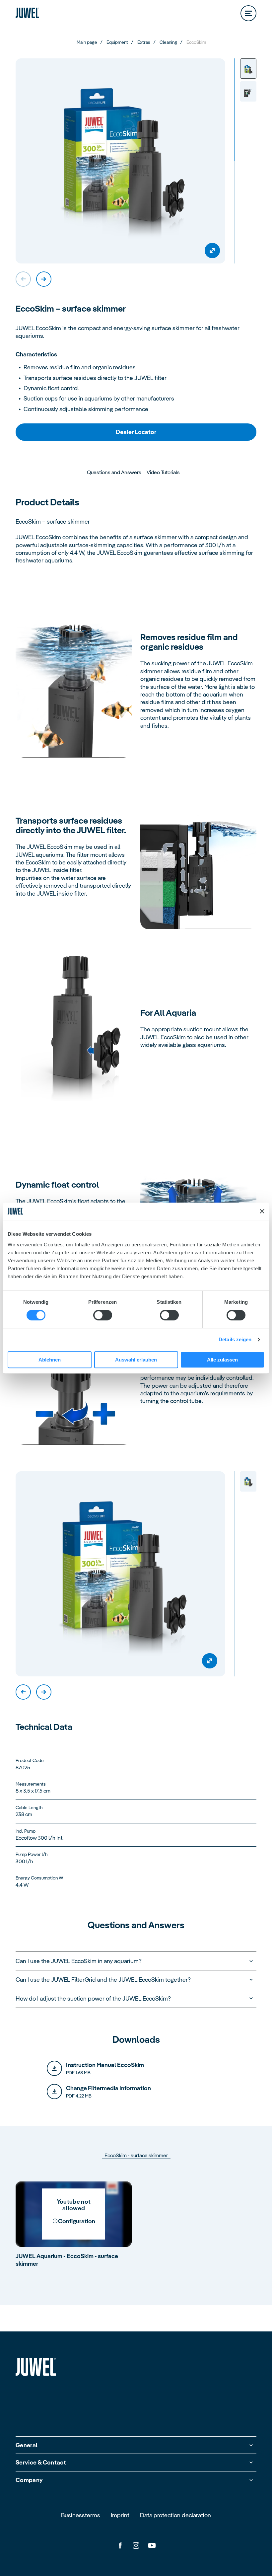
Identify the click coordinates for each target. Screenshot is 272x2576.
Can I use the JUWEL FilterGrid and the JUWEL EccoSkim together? (103, 1980)
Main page (87, 42)
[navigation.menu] (248, 13)
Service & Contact (41, 2462)
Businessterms (81, 2515)
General (27, 2445)
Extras (144, 42)
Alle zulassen (222, 1360)
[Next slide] (44, 279)
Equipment (117, 42)
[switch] (103, 1315)
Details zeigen (235, 1340)
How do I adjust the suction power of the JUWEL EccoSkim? (93, 1998)
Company (29, 2480)
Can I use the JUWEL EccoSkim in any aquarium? (79, 1961)
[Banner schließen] (262, 1211)
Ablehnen (50, 1360)
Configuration (77, 2221)
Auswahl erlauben (136, 1360)
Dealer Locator (136, 432)
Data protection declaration (175, 2515)
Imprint (120, 2515)
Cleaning (168, 42)
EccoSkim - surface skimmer (136, 2156)
